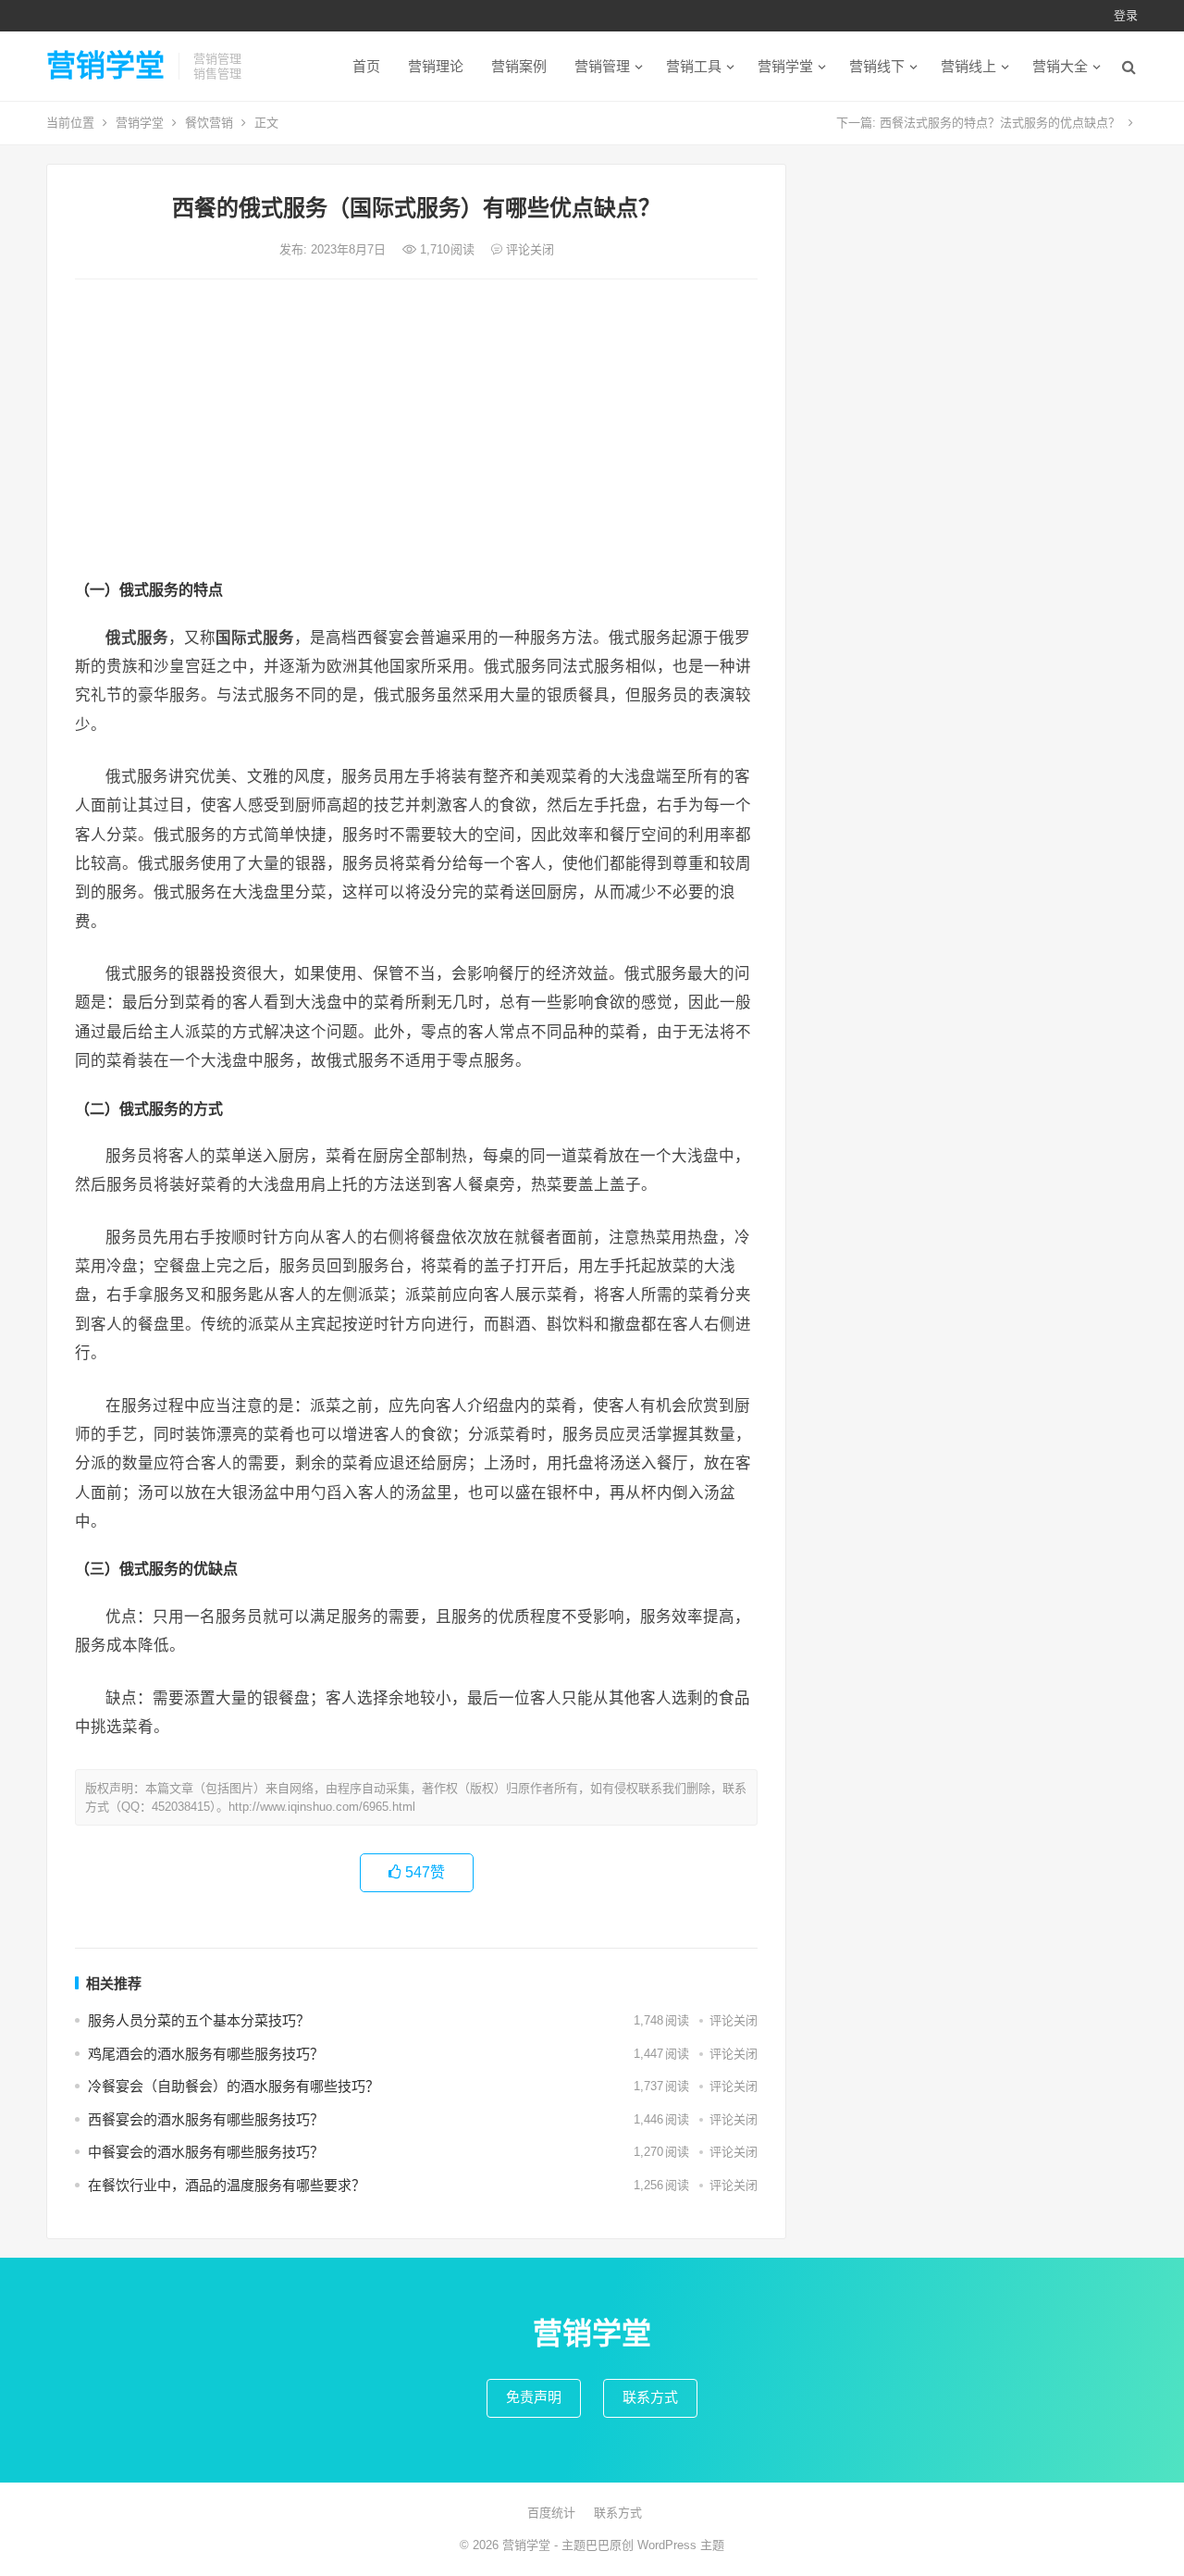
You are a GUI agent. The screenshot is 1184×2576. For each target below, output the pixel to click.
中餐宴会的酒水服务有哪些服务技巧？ (206, 2152)
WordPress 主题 (681, 2545)
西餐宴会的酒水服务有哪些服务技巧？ (206, 2119)
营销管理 (602, 66)
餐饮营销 (209, 123)
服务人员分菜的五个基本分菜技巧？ (199, 2020)
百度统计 (551, 2513)
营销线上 (968, 66)
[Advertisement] (416, 432)
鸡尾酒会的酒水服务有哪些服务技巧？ (206, 2054)
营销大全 (1060, 66)
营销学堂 (105, 66)
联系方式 (650, 2397)
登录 (1126, 15)
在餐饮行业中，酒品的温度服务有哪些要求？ (227, 2185)
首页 (366, 66)
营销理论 (436, 66)
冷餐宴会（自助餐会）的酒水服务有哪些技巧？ (234, 2086)
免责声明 (534, 2397)
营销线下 (877, 66)
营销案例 (519, 66)
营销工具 (694, 66)
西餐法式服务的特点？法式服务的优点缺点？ (1000, 123)
